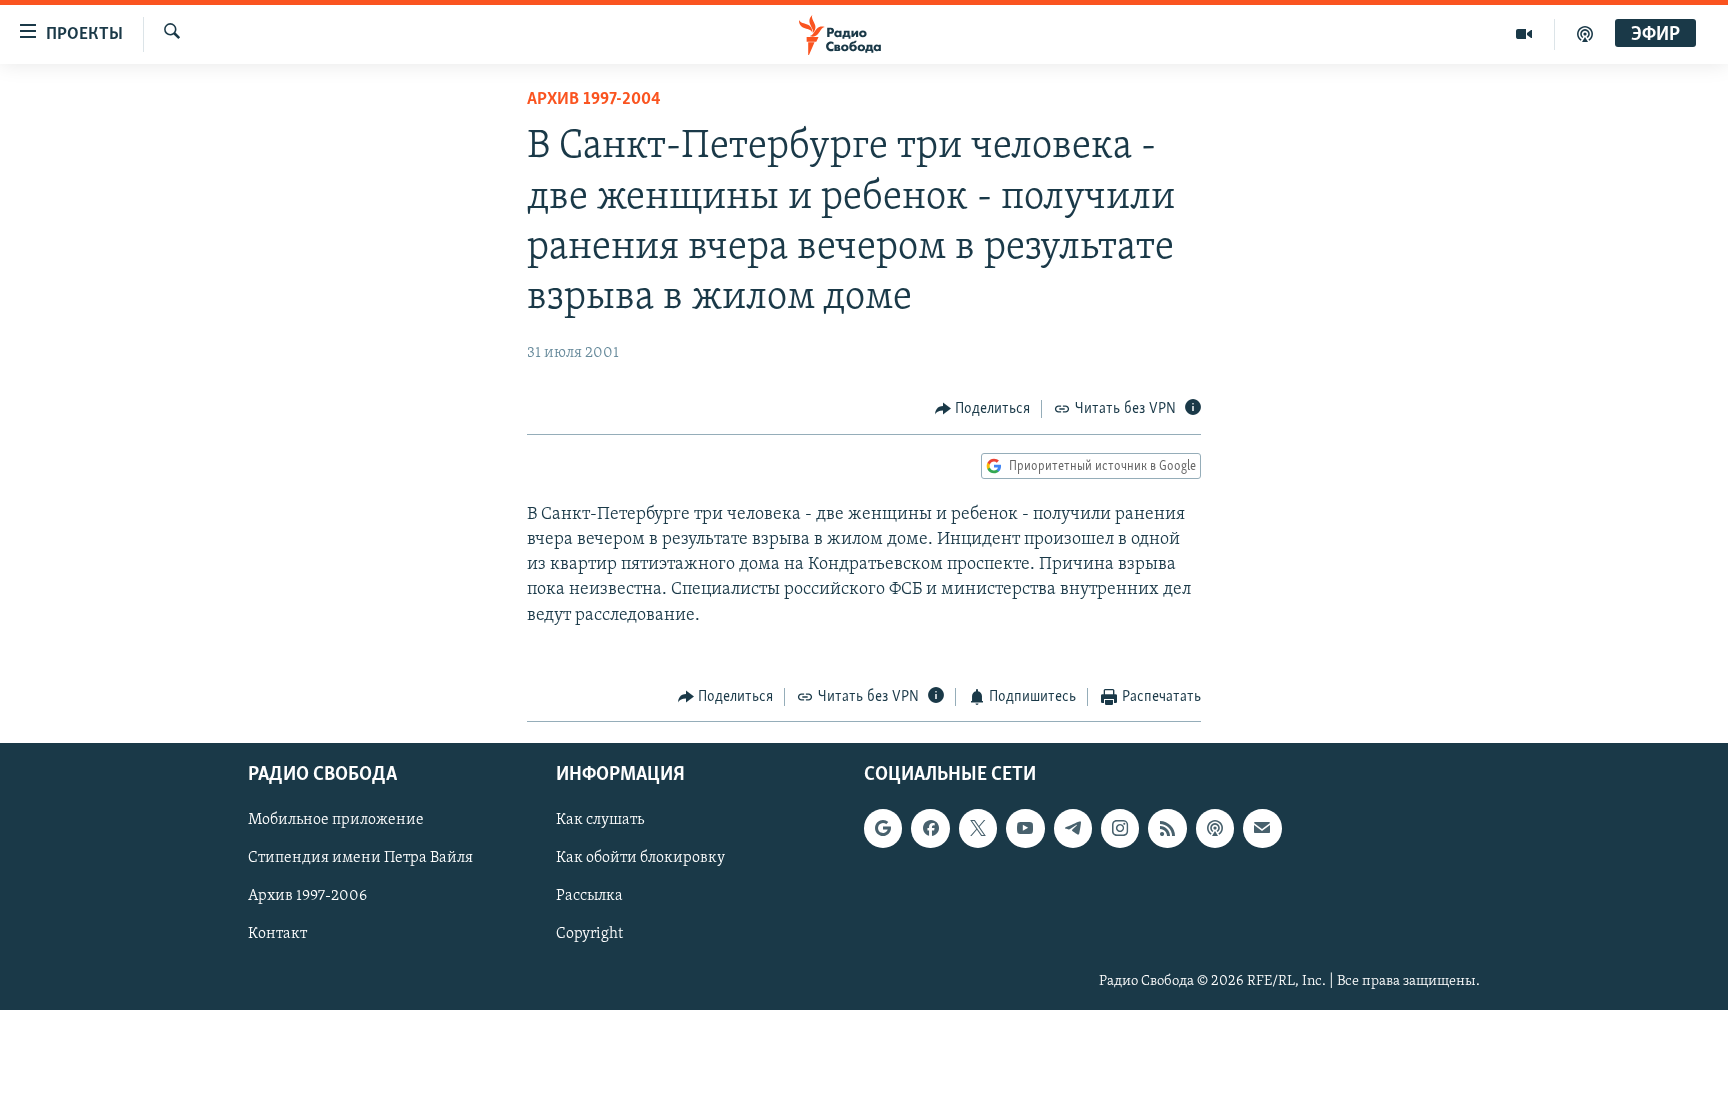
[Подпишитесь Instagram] (1120, 828)
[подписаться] (1262, 828)
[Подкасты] (1215, 828)
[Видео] (1524, 34)
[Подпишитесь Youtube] (1025, 828)
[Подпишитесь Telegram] (1073, 828)
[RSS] (1167, 828)
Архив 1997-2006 (307, 896)
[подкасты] (1585, 34)
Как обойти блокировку (640, 858)
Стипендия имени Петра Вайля (360, 858)
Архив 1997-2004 (594, 100)
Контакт (277, 934)
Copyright (589, 934)
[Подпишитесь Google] (883, 828)
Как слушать (600, 820)
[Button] (983, 409)
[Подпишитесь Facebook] (930, 828)
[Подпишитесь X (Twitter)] (978, 828)
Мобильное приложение (336, 820)
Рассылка (589, 896)
